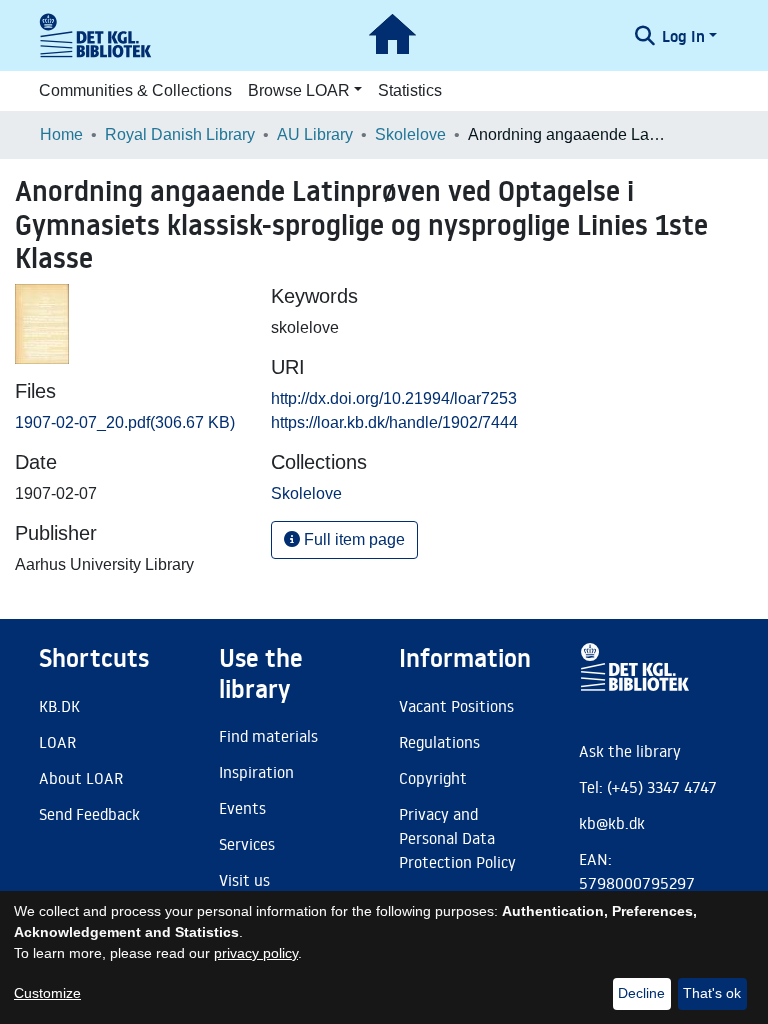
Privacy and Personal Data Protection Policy (457, 838)
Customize (47, 993)
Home (61, 134)
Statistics (410, 90)
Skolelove (410, 134)
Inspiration (256, 772)
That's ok (712, 993)
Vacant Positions (456, 706)
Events (242, 808)
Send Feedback (89, 814)
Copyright (433, 778)
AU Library (315, 134)
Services (247, 844)
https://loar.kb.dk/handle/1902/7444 (394, 422)
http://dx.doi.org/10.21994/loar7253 (394, 398)
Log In (683, 36)
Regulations (439, 742)
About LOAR (81, 778)
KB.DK (59, 706)
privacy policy (256, 953)
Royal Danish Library (180, 134)
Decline (641, 993)
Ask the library (630, 751)
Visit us (244, 880)
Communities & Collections (135, 90)
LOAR (57, 742)
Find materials (268, 736)
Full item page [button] (352, 539)
